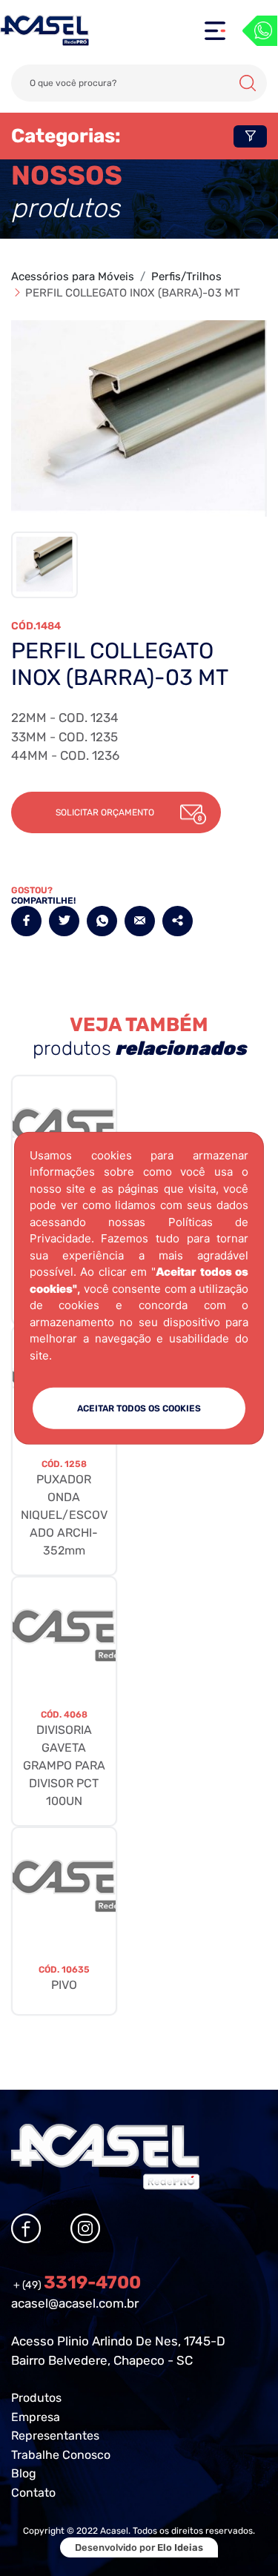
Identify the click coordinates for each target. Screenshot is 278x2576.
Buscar (248, 83)
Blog (24, 2473)
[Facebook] (26, 921)
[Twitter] (64, 921)
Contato (33, 2493)
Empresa (36, 2417)
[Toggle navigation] (215, 31)
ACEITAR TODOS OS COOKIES (139, 1408)
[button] (116, 812)
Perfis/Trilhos (186, 277)
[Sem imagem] (64, 1635)
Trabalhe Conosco (61, 2455)
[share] (178, 921)
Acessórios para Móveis (73, 277)
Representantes (55, 2436)
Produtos (36, 2398)
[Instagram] (85, 2228)
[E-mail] (140, 921)
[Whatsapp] (259, 31)
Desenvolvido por (139, 2547)
